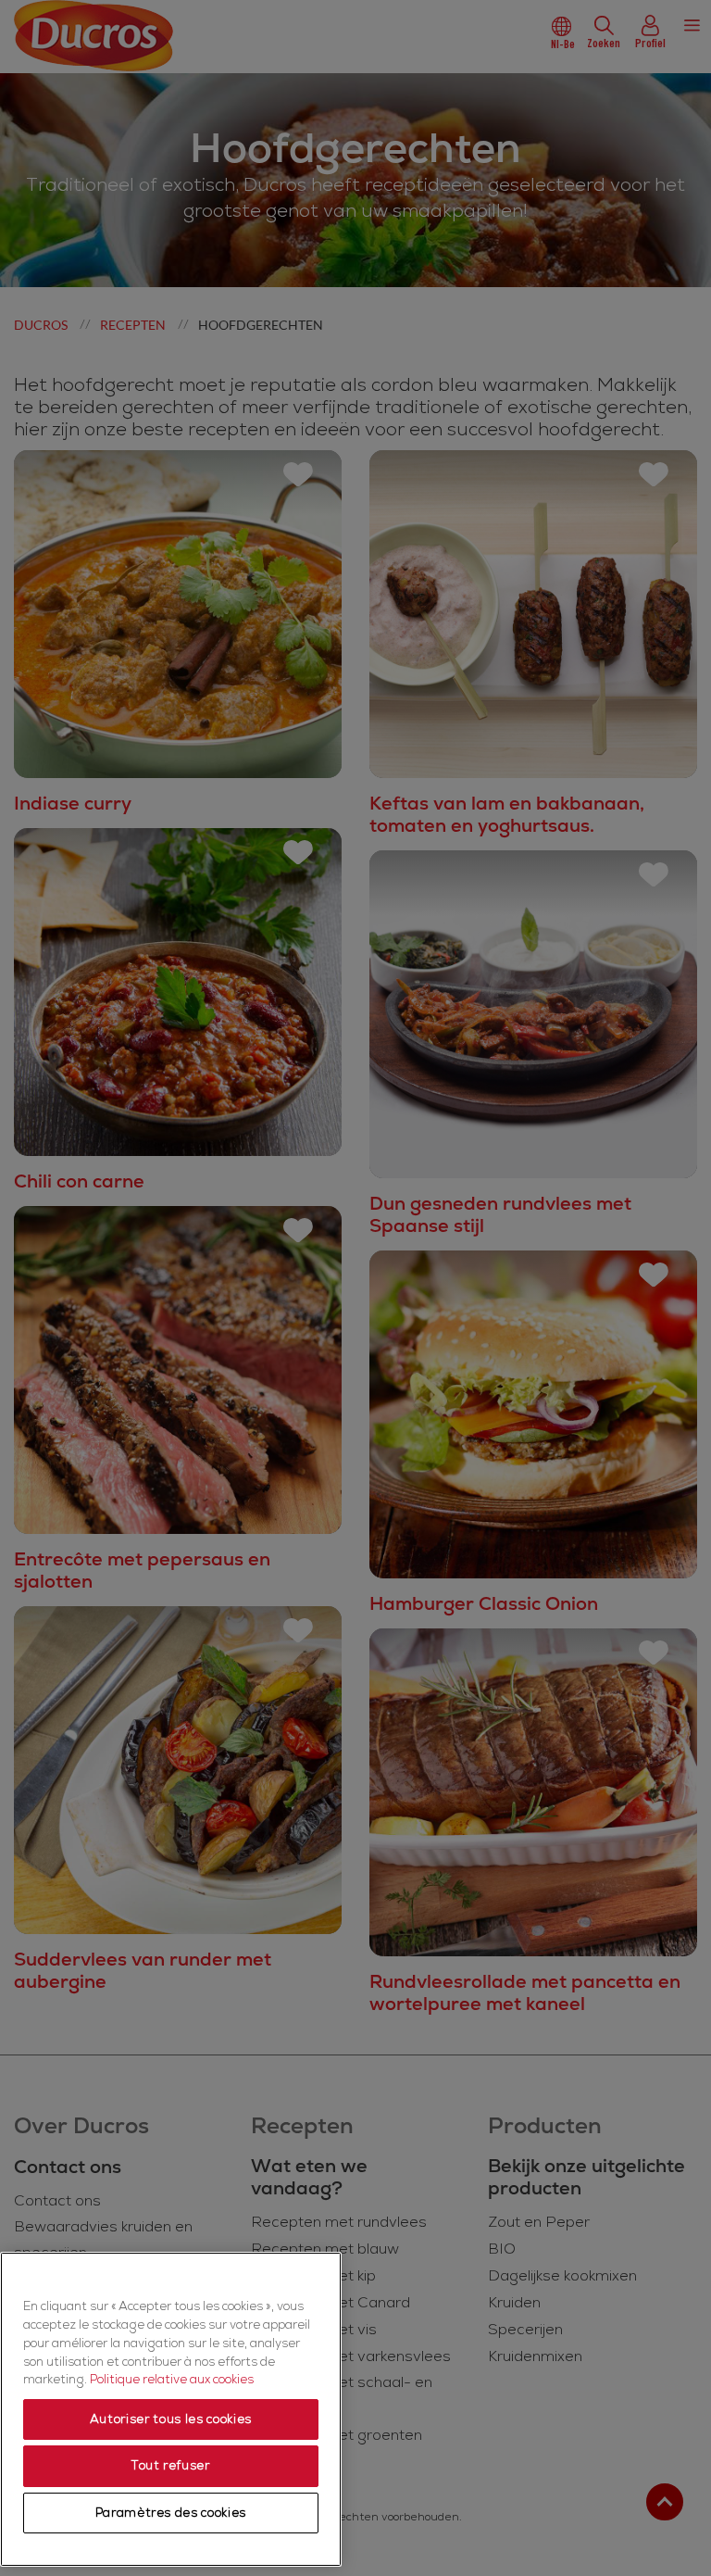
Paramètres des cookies (171, 2513)
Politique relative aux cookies (172, 2380)
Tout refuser (171, 2466)
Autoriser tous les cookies (171, 2419)
